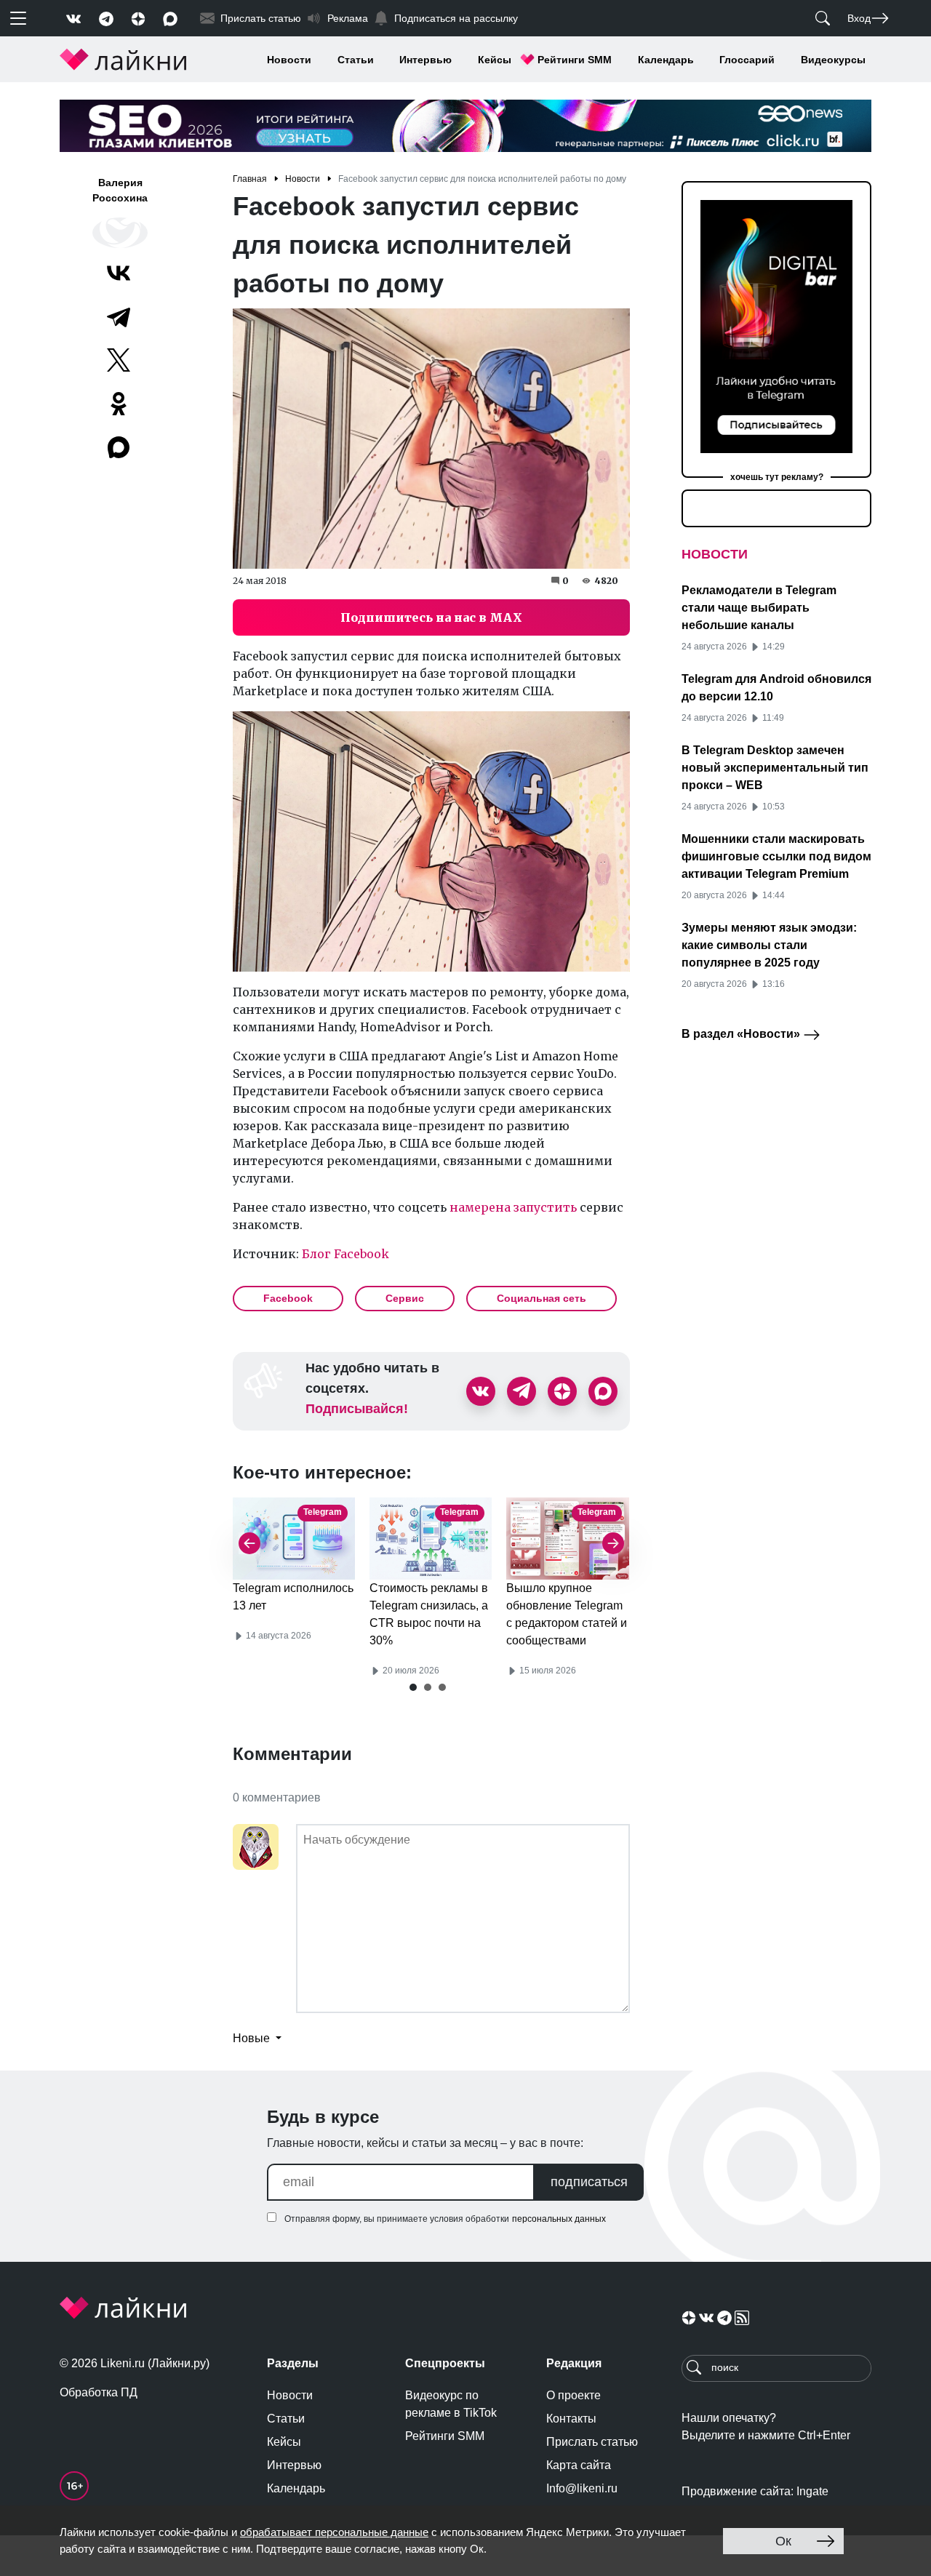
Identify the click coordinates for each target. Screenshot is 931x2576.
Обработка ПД (99, 2392)
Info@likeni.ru (582, 2488)
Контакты (571, 2419)
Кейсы (495, 60)
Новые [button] (253, 2038)
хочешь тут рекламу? (777, 477)
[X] (119, 360)
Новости (289, 60)
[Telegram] (119, 316)
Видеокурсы (833, 60)
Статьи (356, 60)
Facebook (288, 1298)
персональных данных (559, 2219)
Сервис (405, 1298)
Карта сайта (579, 2465)
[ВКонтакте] (119, 273)
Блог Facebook (345, 1254)
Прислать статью (592, 2442)
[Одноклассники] (119, 404)
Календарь (666, 60)
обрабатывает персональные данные (334, 2532)
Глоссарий (747, 60)
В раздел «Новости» (742, 1034)
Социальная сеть (542, 1298)
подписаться (589, 2182)
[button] (413, 1687)
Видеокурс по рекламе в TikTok (451, 2404)
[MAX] (120, 447)
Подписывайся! (357, 1409)
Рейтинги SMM (575, 60)
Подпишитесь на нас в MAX (431, 617)
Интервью (425, 60)
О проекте (574, 2395)
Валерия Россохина (120, 190)
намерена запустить (513, 1207)
